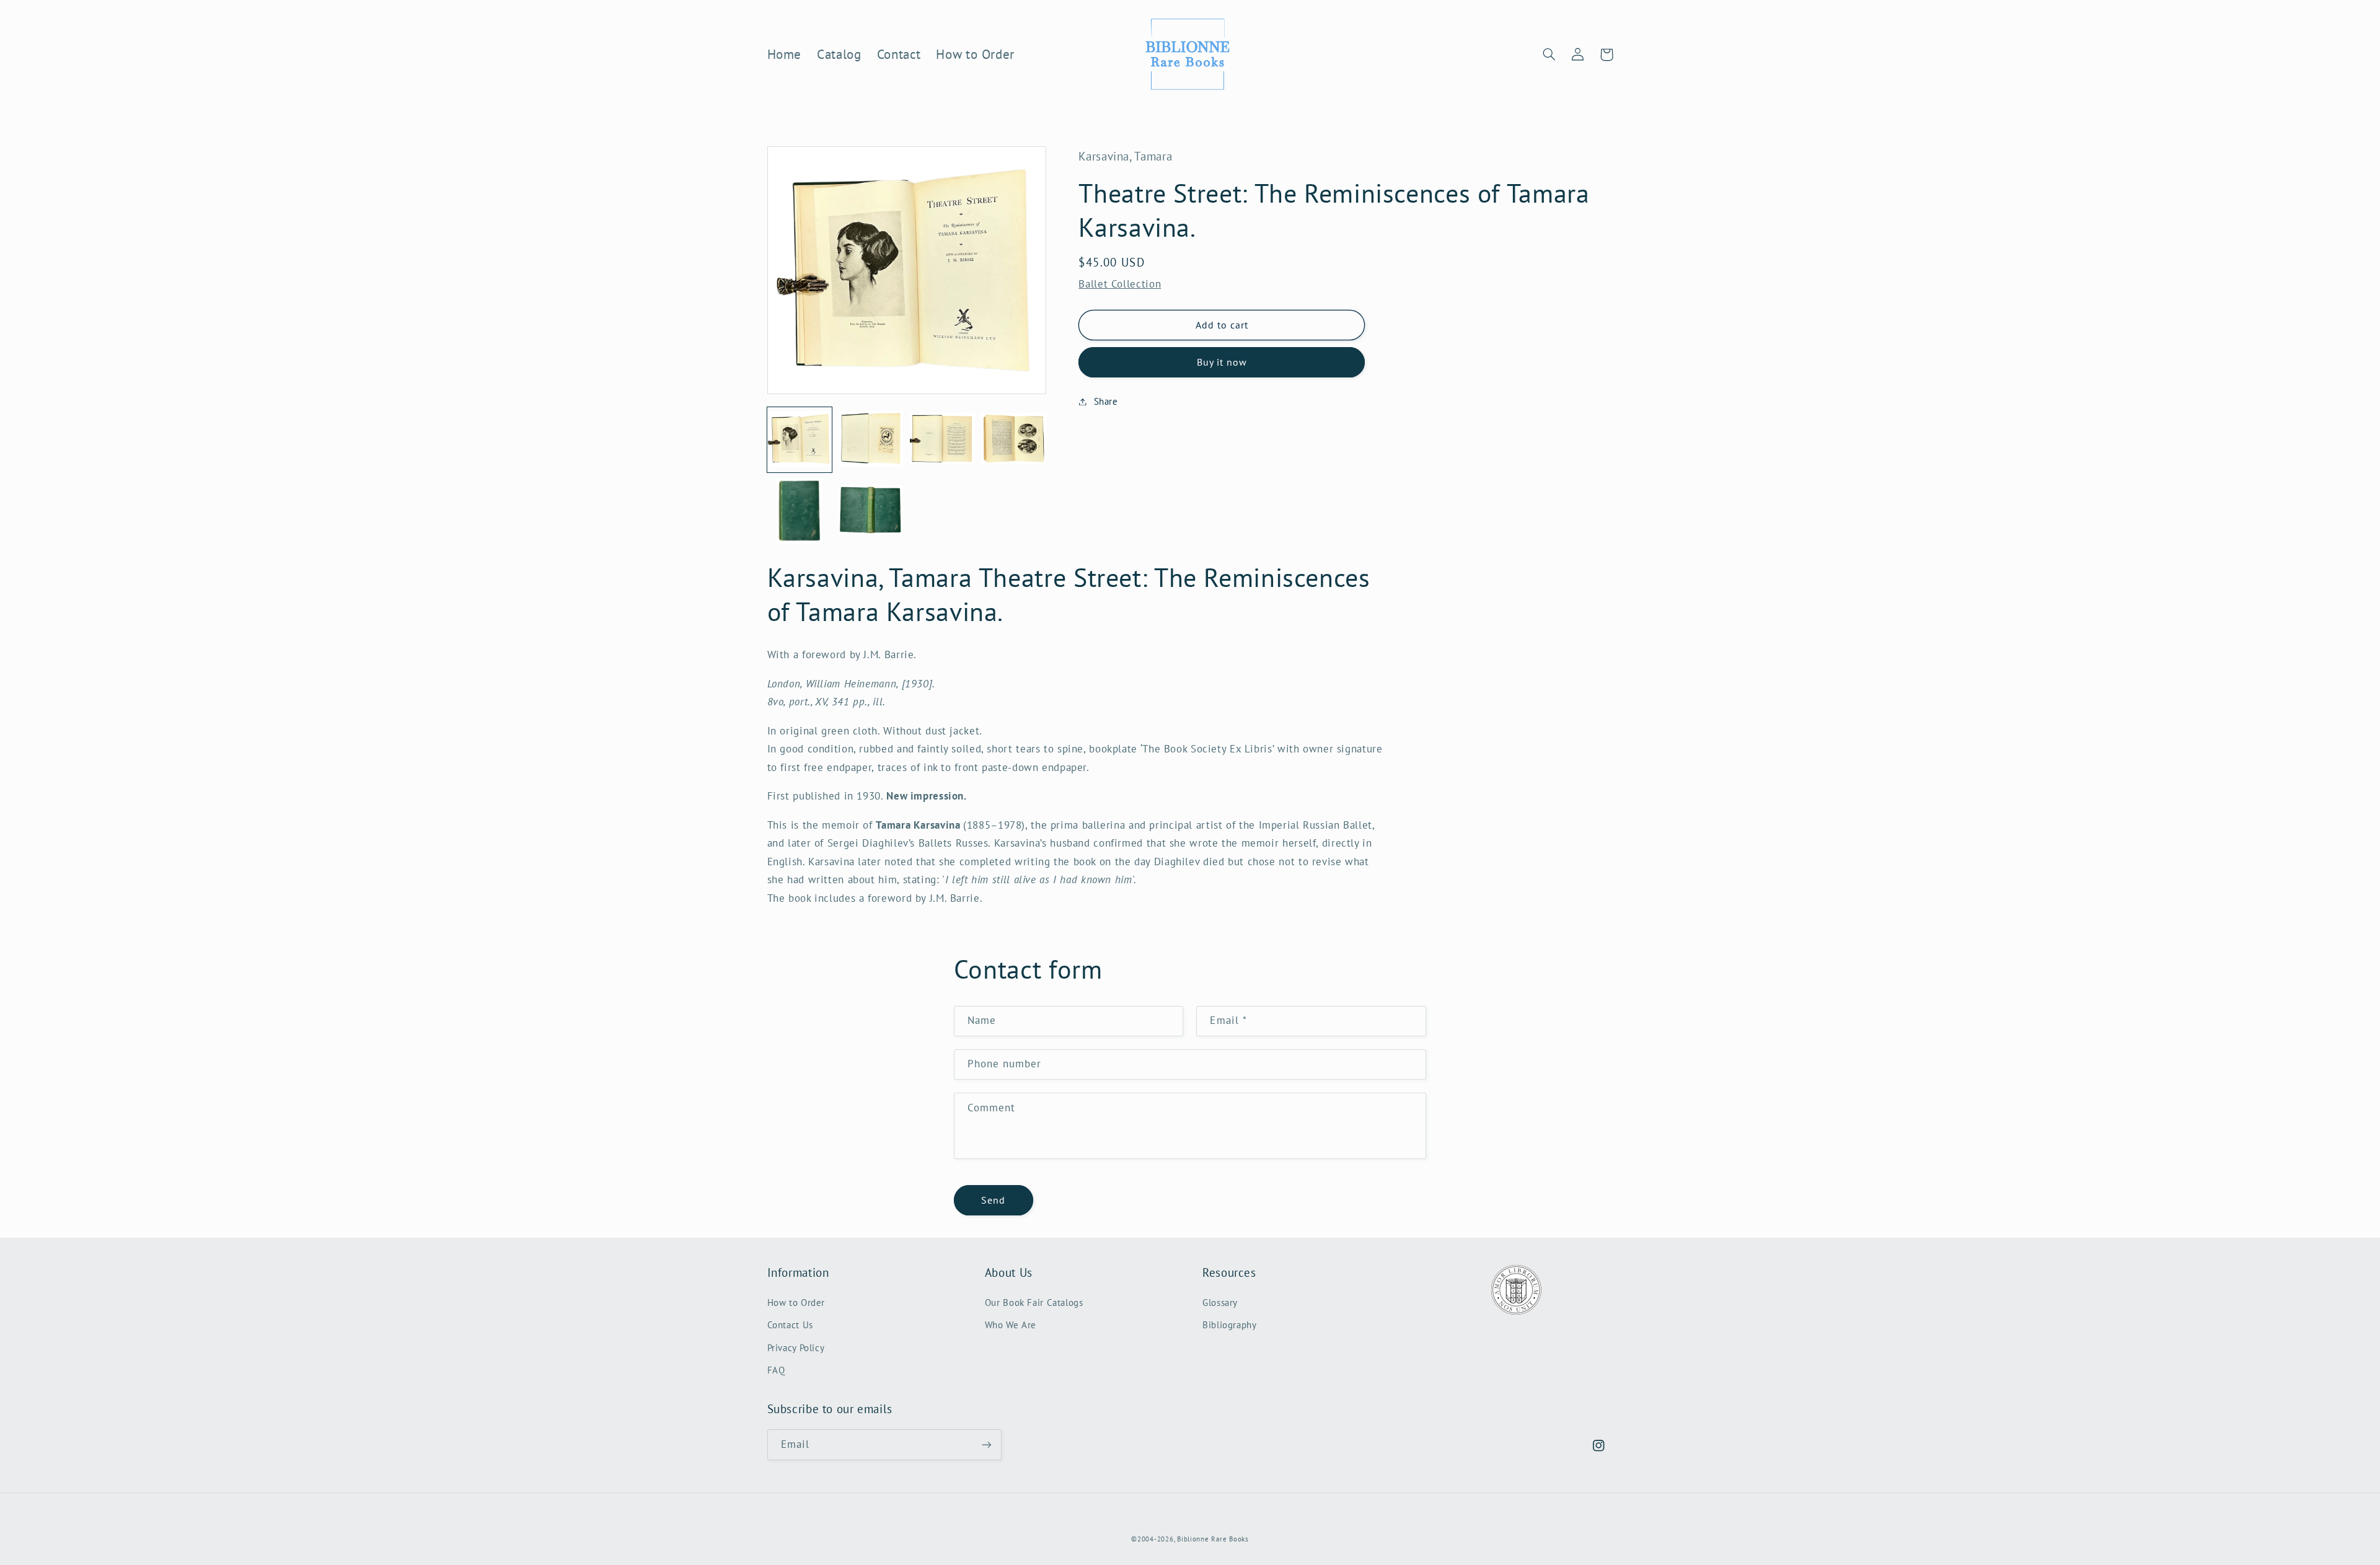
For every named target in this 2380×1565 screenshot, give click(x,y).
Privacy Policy (796, 1348)
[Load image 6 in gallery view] (871, 511)
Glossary (1220, 1303)
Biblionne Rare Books (1213, 1539)
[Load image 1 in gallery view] (800, 440)
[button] (1549, 55)
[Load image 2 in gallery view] (871, 440)
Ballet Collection (1120, 284)
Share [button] (1106, 401)
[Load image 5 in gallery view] (800, 511)
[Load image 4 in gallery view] (1014, 440)
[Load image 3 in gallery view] (942, 440)
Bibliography (1230, 1325)
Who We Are (1011, 1325)
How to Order (796, 1303)
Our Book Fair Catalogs (1034, 1303)
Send (993, 1200)
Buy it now (1222, 362)
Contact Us (790, 1325)
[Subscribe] (986, 1444)
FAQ (776, 1370)
